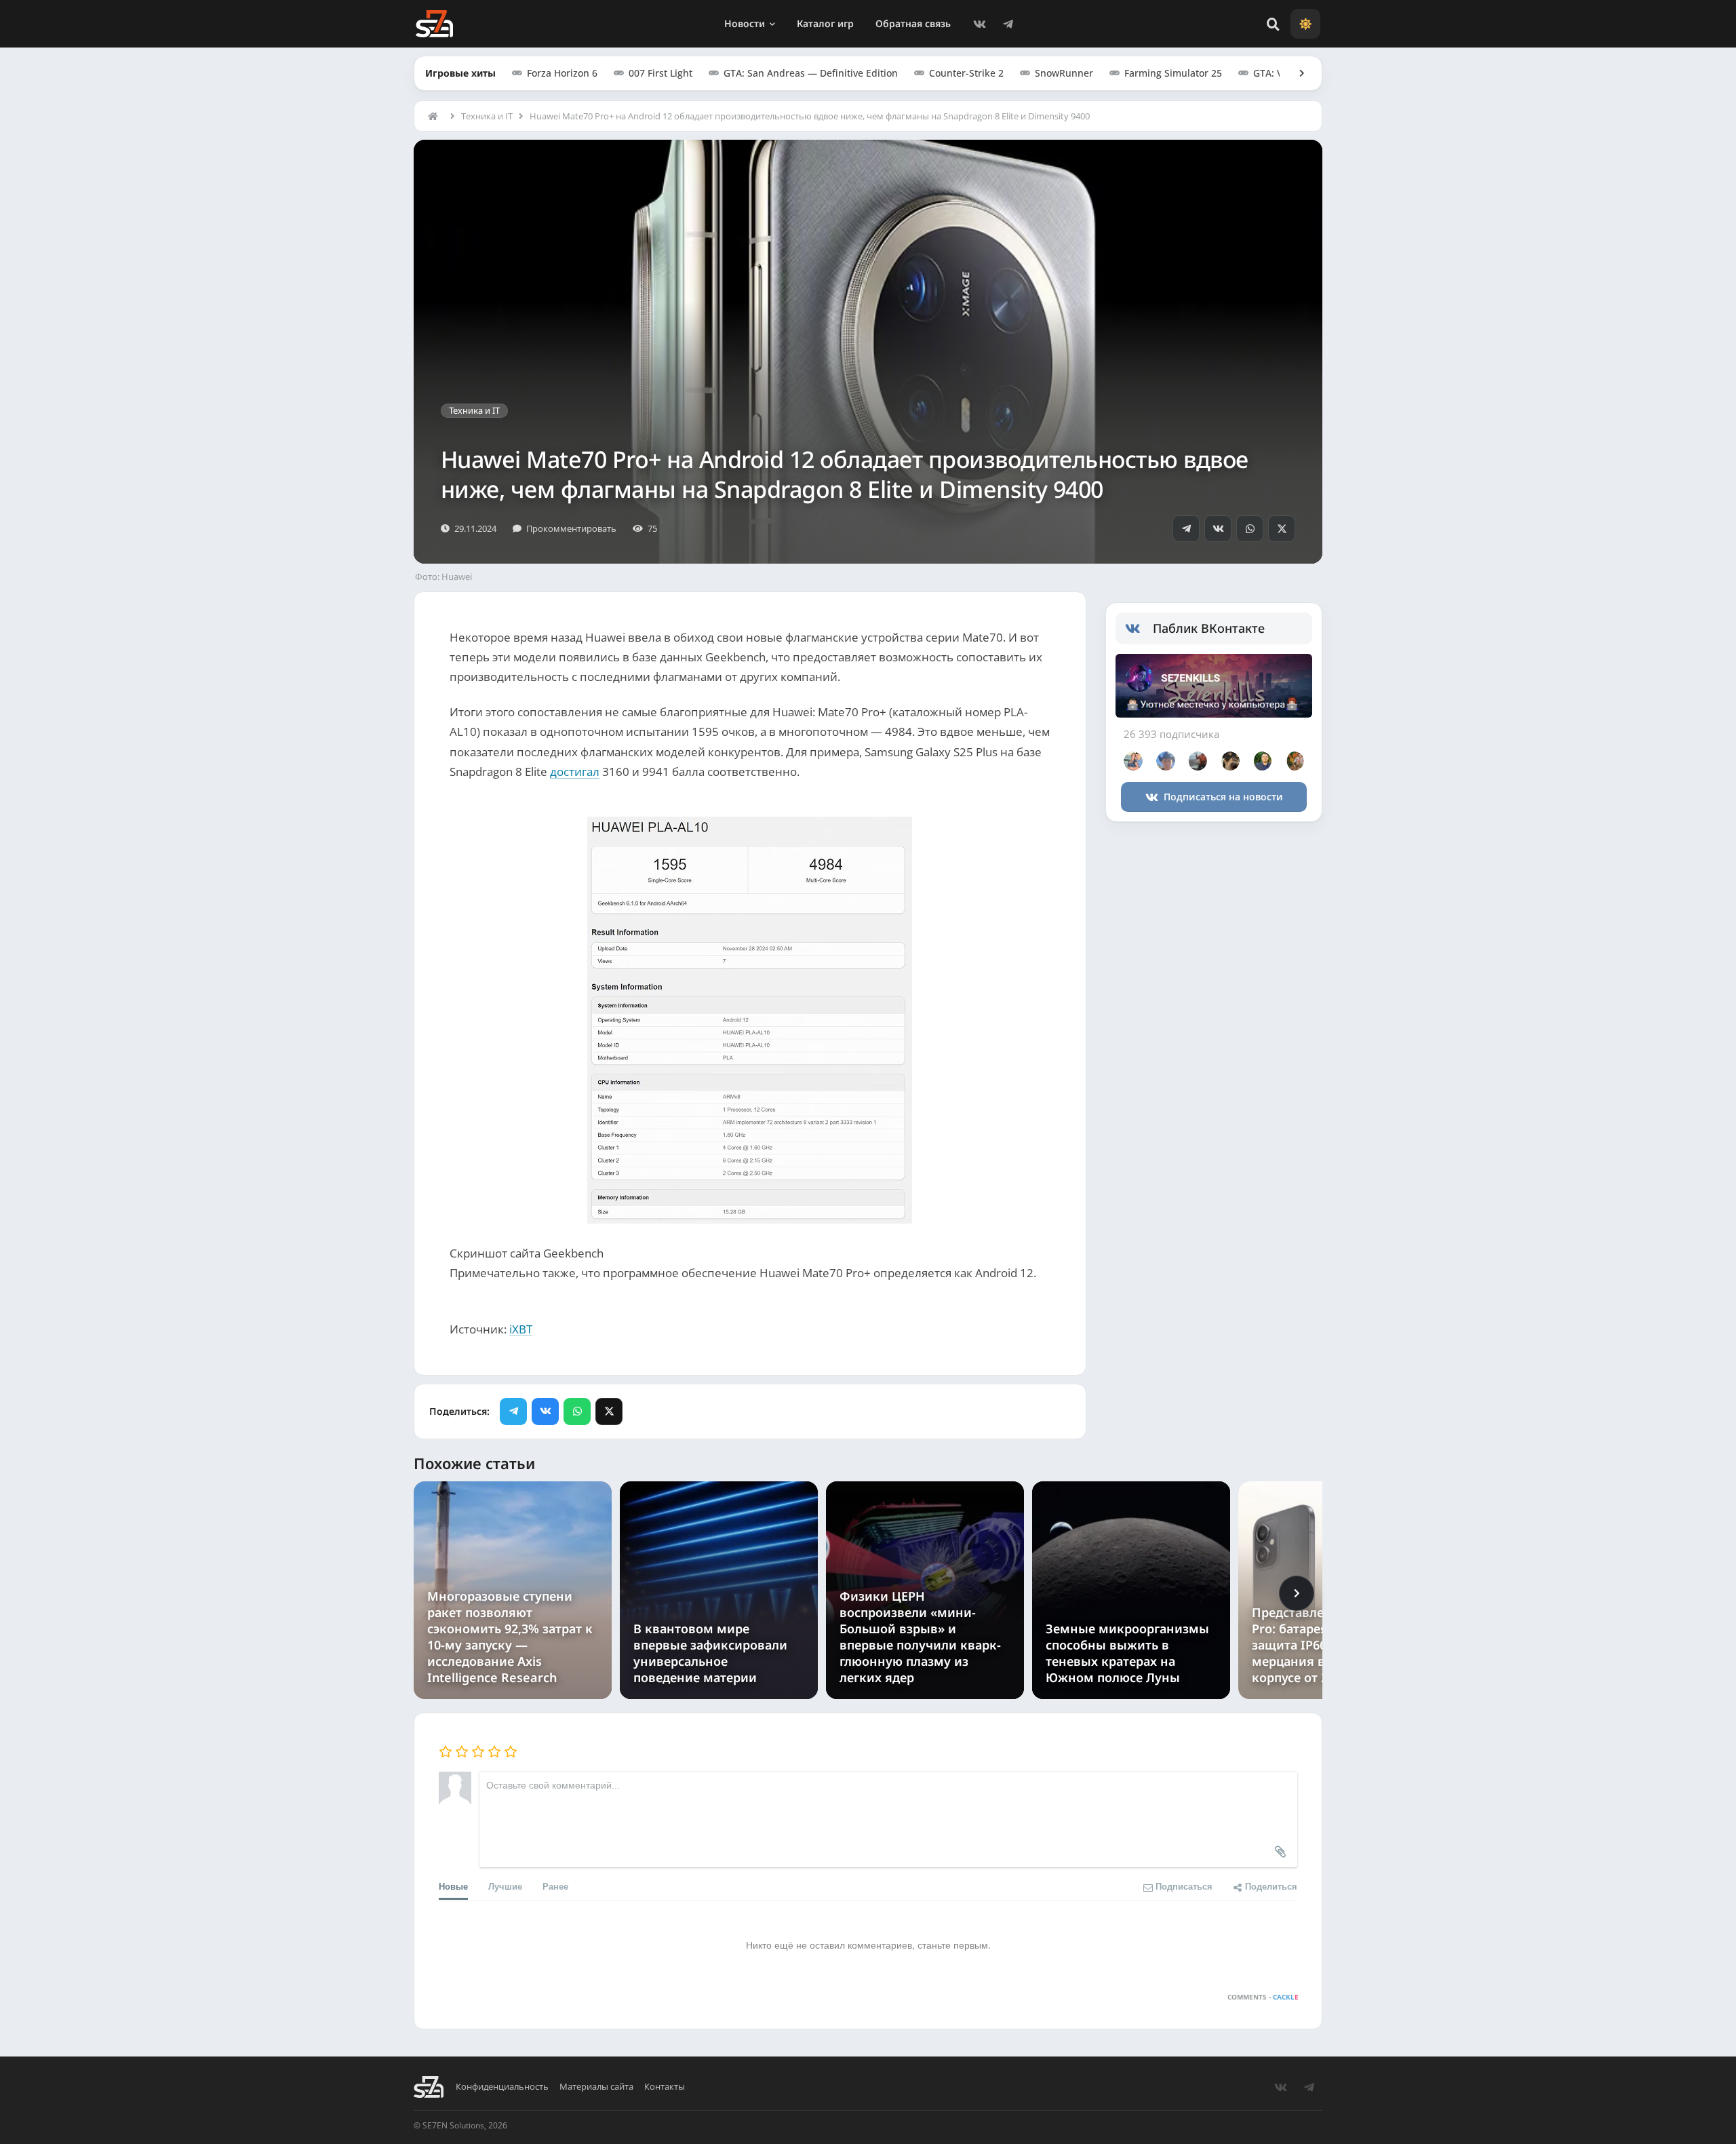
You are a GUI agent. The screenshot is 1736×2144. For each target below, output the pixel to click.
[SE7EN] (434, 24)
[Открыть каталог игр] (1295, 73)
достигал (575, 772)
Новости (745, 23)
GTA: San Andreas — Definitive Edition (811, 73)
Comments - (1263, 1997)
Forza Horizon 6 (562, 73)
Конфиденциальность (502, 2087)
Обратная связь (913, 23)
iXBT (521, 1329)
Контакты (665, 2087)
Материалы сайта (596, 2087)
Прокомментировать (571, 528)
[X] (1282, 528)
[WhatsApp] (1250, 528)
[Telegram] (1008, 24)
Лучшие (505, 1886)
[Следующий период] (1297, 1593)
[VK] (979, 24)
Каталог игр (825, 23)
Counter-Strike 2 (966, 73)
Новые (453, 1886)
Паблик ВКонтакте (1209, 628)
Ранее (555, 1886)
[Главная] (436, 116)
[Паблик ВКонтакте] (1139, 629)
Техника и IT (487, 116)
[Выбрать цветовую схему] (1305, 24)
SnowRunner (1064, 73)
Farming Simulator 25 (1173, 73)
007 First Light (660, 73)
